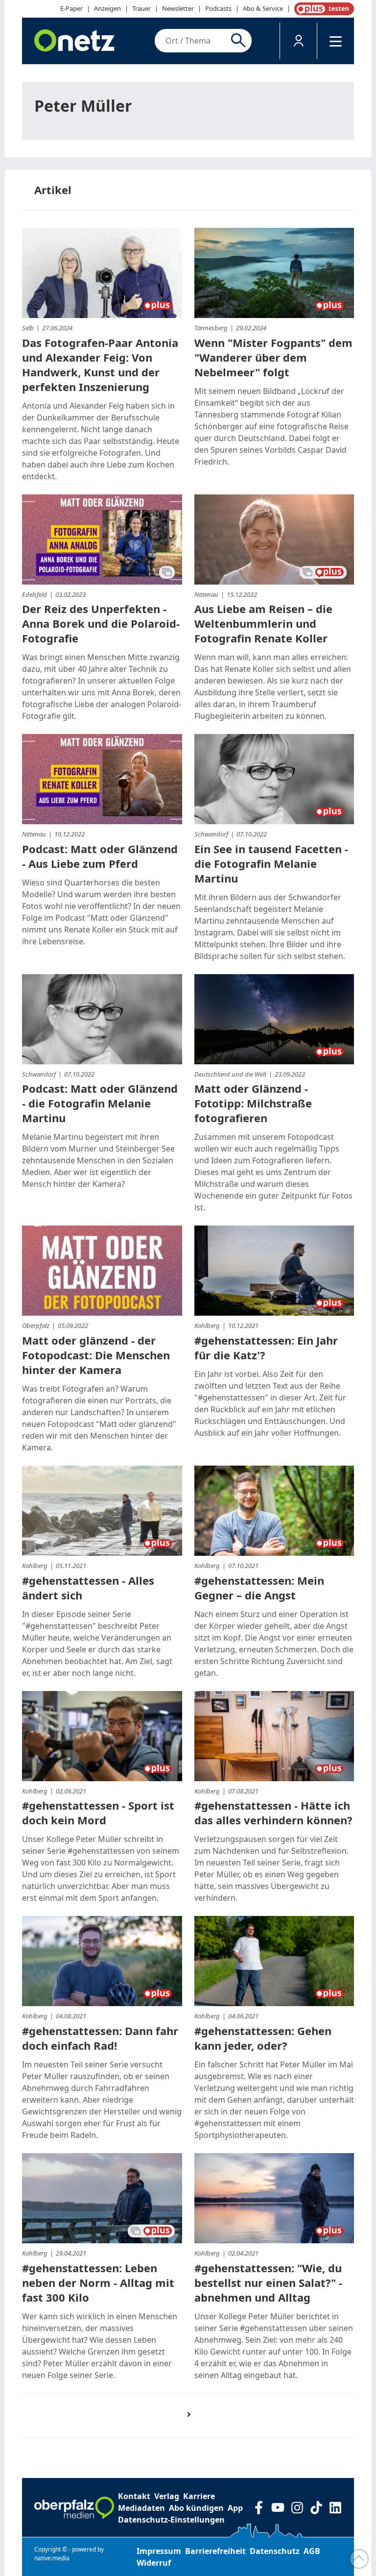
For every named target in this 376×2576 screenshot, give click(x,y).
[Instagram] (297, 2508)
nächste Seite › (194, 2423)
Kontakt (134, 2496)
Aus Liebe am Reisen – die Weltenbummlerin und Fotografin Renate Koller (263, 623)
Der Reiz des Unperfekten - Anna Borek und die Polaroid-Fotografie (101, 623)
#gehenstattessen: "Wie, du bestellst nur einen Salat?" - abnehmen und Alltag (268, 2282)
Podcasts (218, 8)
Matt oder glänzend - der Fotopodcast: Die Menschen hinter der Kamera (96, 1355)
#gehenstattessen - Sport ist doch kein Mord (98, 1813)
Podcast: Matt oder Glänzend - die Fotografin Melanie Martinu (100, 1103)
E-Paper (71, 8)
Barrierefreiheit (215, 2551)
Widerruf (154, 2563)
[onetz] (74, 41)
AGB (312, 2551)
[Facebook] (259, 2508)
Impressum (159, 2551)
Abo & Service (263, 8)
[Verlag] (74, 2508)
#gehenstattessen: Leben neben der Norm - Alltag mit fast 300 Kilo (98, 2282)
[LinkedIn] (335, 2508)
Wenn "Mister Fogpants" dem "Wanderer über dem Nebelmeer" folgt (273, 357)
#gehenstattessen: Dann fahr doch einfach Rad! (100, 2038)
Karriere (199, 2496)
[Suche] (240, 41)
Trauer (141, 8)
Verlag (167, 2496)
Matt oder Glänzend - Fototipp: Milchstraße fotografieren (253, 1103)
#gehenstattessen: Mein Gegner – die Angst (259, 1588)
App (235, 2508)
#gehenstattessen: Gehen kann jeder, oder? (263, 2038)
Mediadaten (141, 2508)
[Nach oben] (359, 2559)
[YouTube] (278, 2508)
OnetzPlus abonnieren (322, 9)
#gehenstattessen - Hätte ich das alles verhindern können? (273, 1813)
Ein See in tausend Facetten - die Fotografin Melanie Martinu (271, 863)
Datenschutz (275, 2551)
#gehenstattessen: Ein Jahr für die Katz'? (266, 1348)
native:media (52, 2558)
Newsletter (178, 8)
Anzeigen (107, 8)
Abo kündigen (196, 2508)
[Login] (298, 41)
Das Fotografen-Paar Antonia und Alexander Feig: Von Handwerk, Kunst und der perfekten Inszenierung (100, 365)
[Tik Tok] (316, 2508)
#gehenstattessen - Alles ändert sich (88, 1588)
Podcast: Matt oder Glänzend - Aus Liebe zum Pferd (100, 856)
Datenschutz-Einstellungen (171, 2520)
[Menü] (336, 41)
